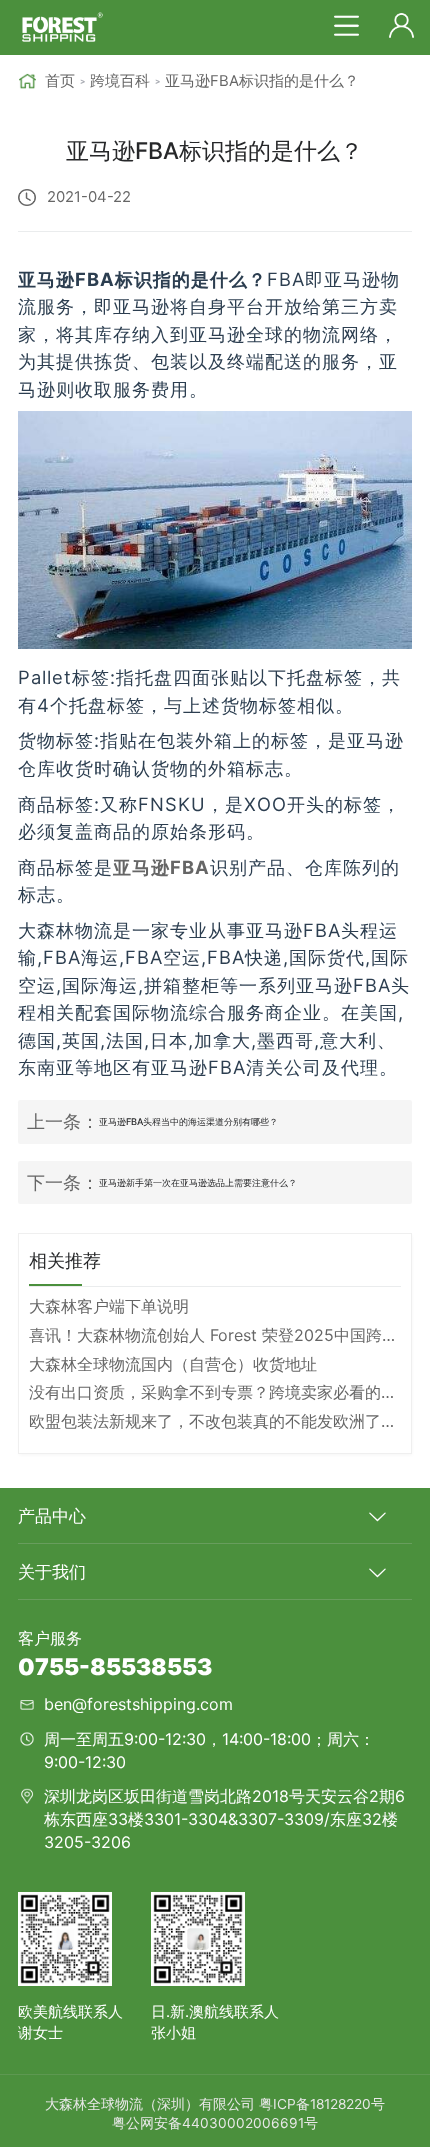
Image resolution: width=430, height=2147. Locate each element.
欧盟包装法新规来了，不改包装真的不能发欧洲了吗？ (215, 1421)
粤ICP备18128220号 (322, 2104)
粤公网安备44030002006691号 (215, 2123)
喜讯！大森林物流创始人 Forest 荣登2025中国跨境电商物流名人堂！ (215, 1335)
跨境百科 (120, 81)
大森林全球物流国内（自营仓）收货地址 (173, 1364)
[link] (46, 81)
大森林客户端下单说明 (109, 1306)
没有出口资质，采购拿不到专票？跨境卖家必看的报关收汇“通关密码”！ (215, 1392)
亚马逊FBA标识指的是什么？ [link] (262, 81)
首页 (59, 81)
